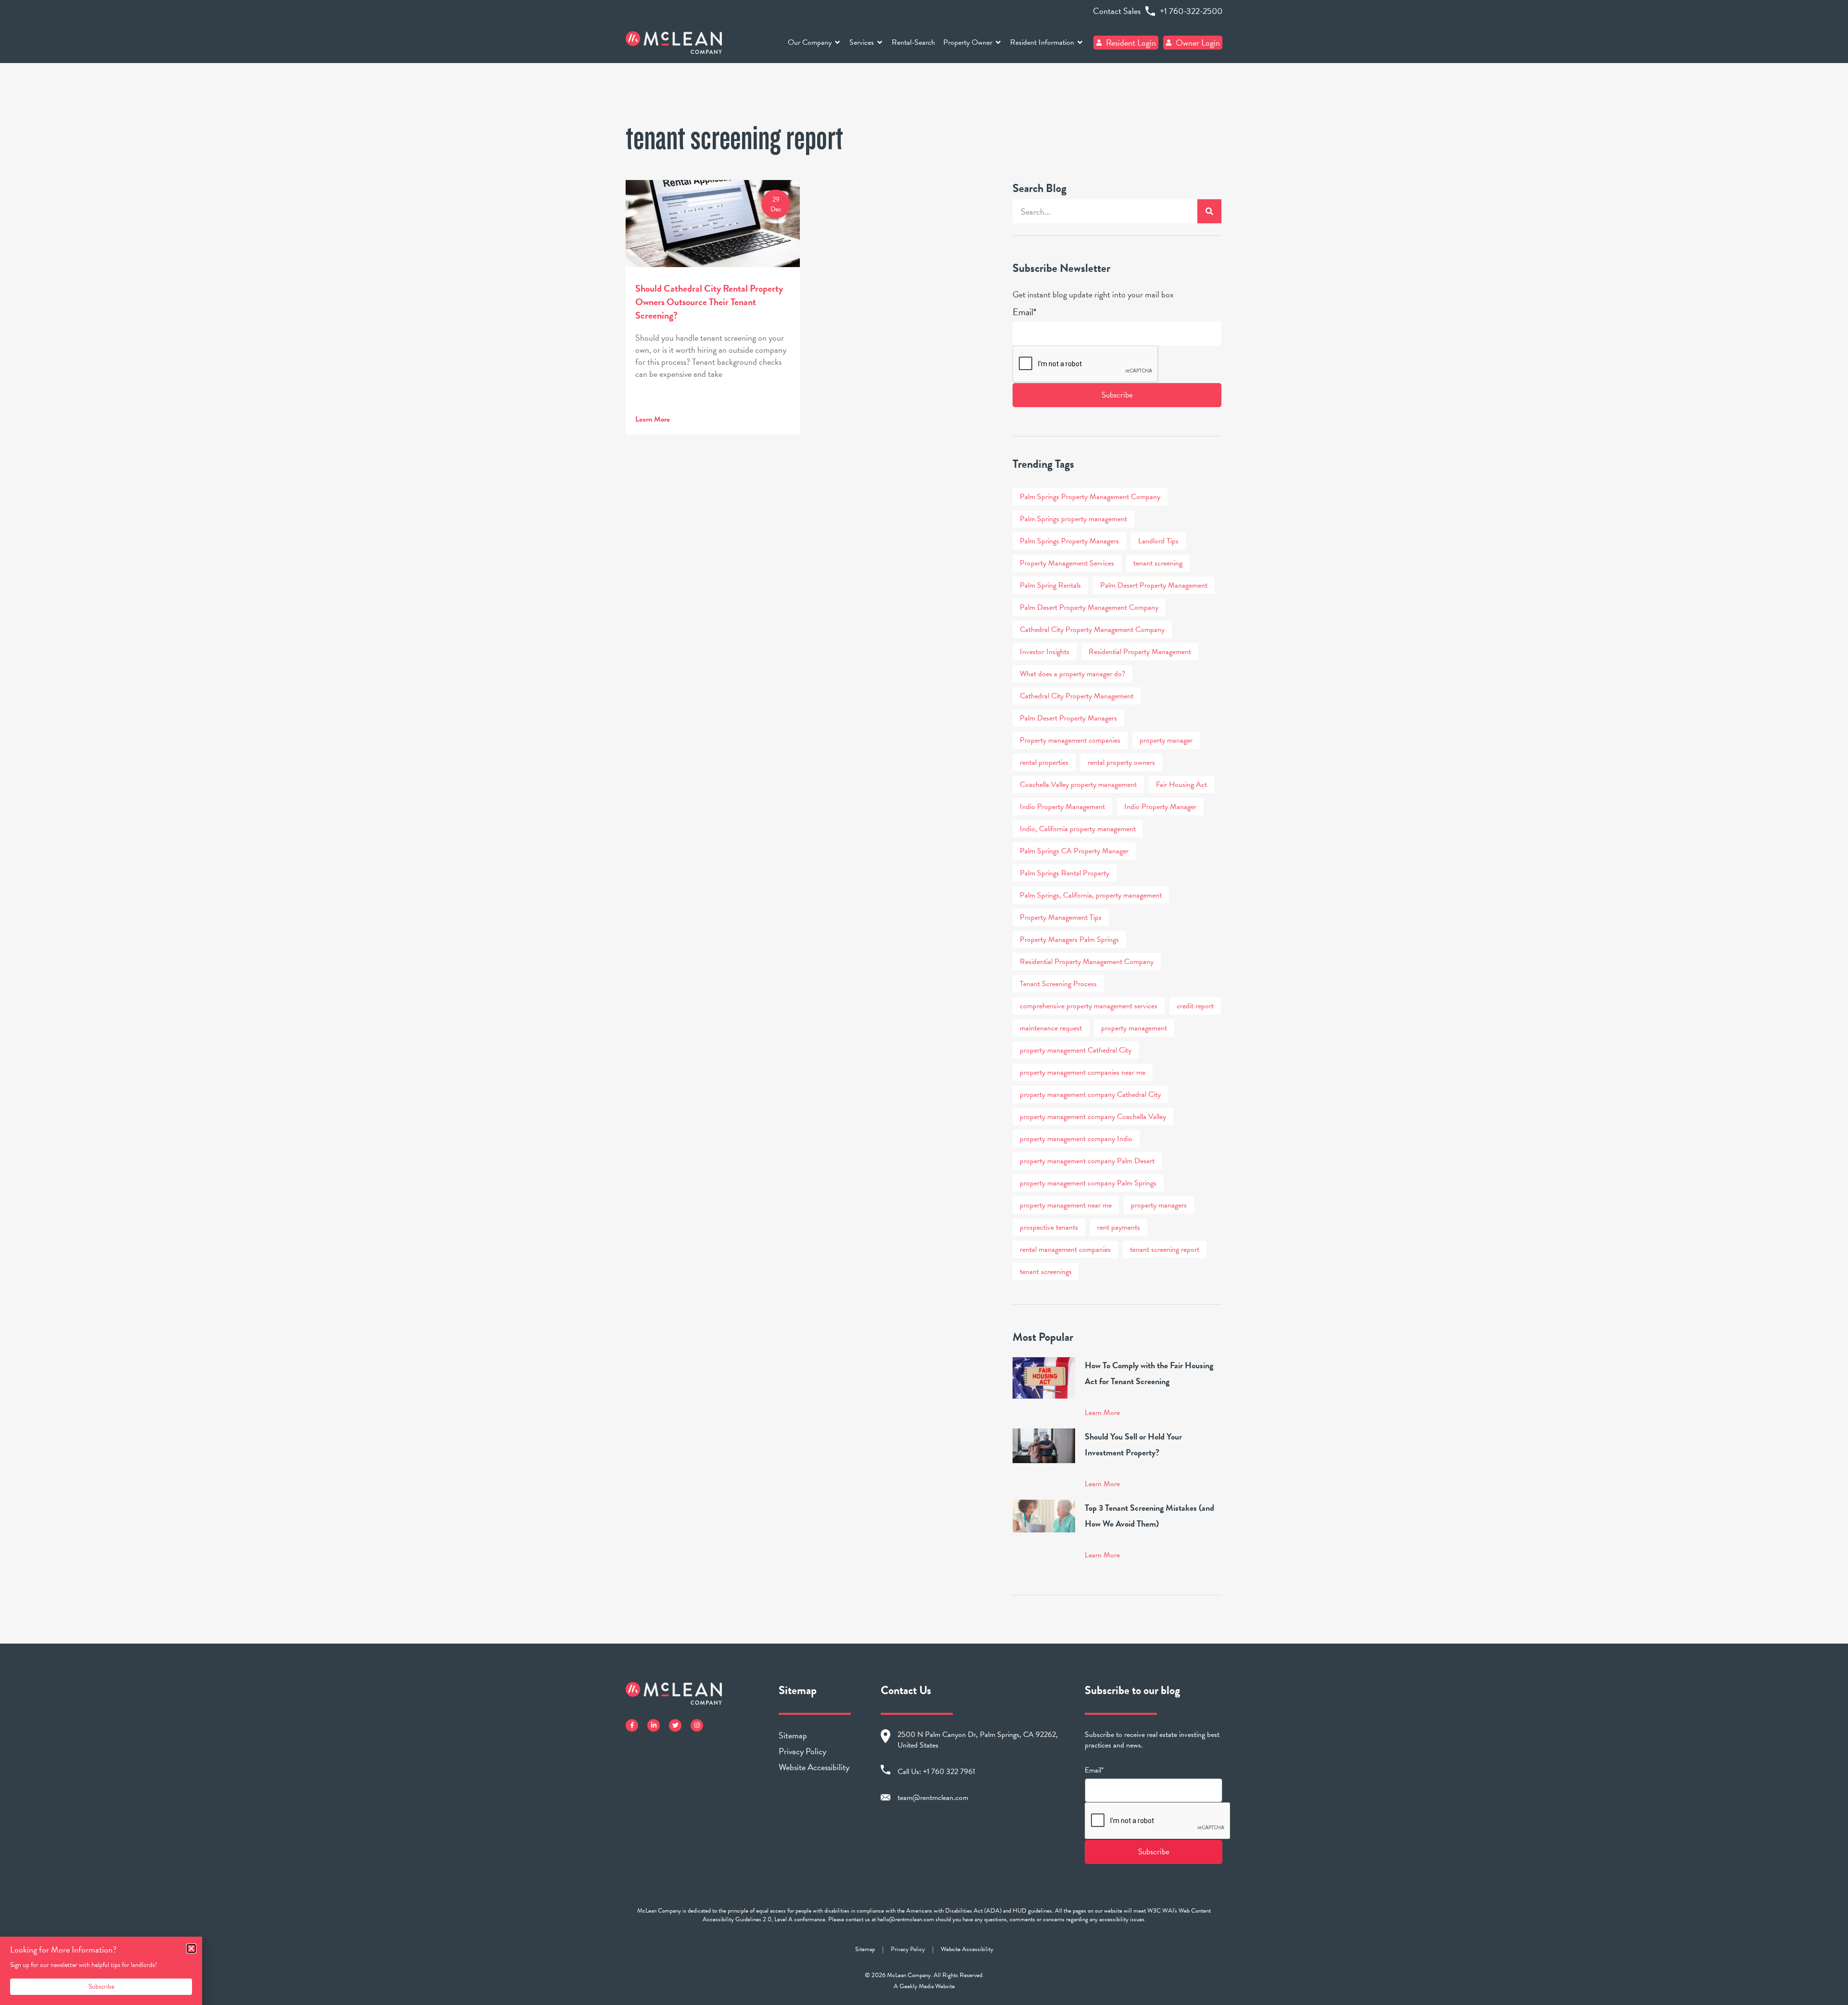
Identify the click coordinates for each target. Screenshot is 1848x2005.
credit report (1195, 1006)
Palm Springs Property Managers (1069, 541)
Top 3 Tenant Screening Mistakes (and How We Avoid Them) (1149, 1516)
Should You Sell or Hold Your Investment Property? (1133, 1444)
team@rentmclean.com (933, 1798)
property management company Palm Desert (1087, 1161)
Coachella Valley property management (1078, 784)
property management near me (1066, 1205)
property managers (1159, 1205)
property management (1134, 1028)
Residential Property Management (1140, 652)
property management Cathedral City (1076, 1050)
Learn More (653, 419)
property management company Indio (1076, 1139)
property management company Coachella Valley (1093, 1117)
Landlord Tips (1158, 541)
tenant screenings (1046, 1272)
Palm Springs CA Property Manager (1074, 851)
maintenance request (1051, 1028)
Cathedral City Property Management (1077, 696)
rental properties (1044, 762)
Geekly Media (917, 1986)
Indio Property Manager (1160, 807)
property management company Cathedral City (1090, 1094)
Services (862, 42)
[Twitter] (675, 1725)
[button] (191, 1948)
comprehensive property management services (1089, 1006)
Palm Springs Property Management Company (1090, 497)
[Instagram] (697, 1725)
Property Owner (968, 42)
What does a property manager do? (1072, 674)
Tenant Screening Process (1058, 984)
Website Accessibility (814, 1767)
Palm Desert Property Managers (1068, 718)
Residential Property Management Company (1087, 962)
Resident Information (1042, 42)
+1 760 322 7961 (949, 1772)
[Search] (1209, 211)
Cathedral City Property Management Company (1092, 630)
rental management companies (1065, 1249)
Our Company (810, 42)
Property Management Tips (1061, 917)
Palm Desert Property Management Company (1089, 607)
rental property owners (1121, 762)
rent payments (1119, 1227)
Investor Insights (1045, 652)
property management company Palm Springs (1088, 1183)
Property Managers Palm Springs (1069, 939)
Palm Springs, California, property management (1091, 895)
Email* (1025, 312)
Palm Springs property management (1073, 519)
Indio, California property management (1078, 829)
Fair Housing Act (1181, 784)
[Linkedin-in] (654, 1725)
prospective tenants (1049, 1227)
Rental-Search (913, 42)
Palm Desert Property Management (1154, 585)
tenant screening (1158, 563)
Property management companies (1070, 740)
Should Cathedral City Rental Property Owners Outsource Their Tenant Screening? (709, 302)
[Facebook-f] (632, 1725)
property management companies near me (1083, 1072)
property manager (1166, 740)
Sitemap (793, 1735)
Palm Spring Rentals (1050, 585)
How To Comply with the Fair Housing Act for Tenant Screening (1149, 1373)
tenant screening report (1165, 1249)
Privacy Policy (802, 1751)
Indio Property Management (1062, 807)
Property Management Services (1067, 563)
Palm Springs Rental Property (1065, 873)
